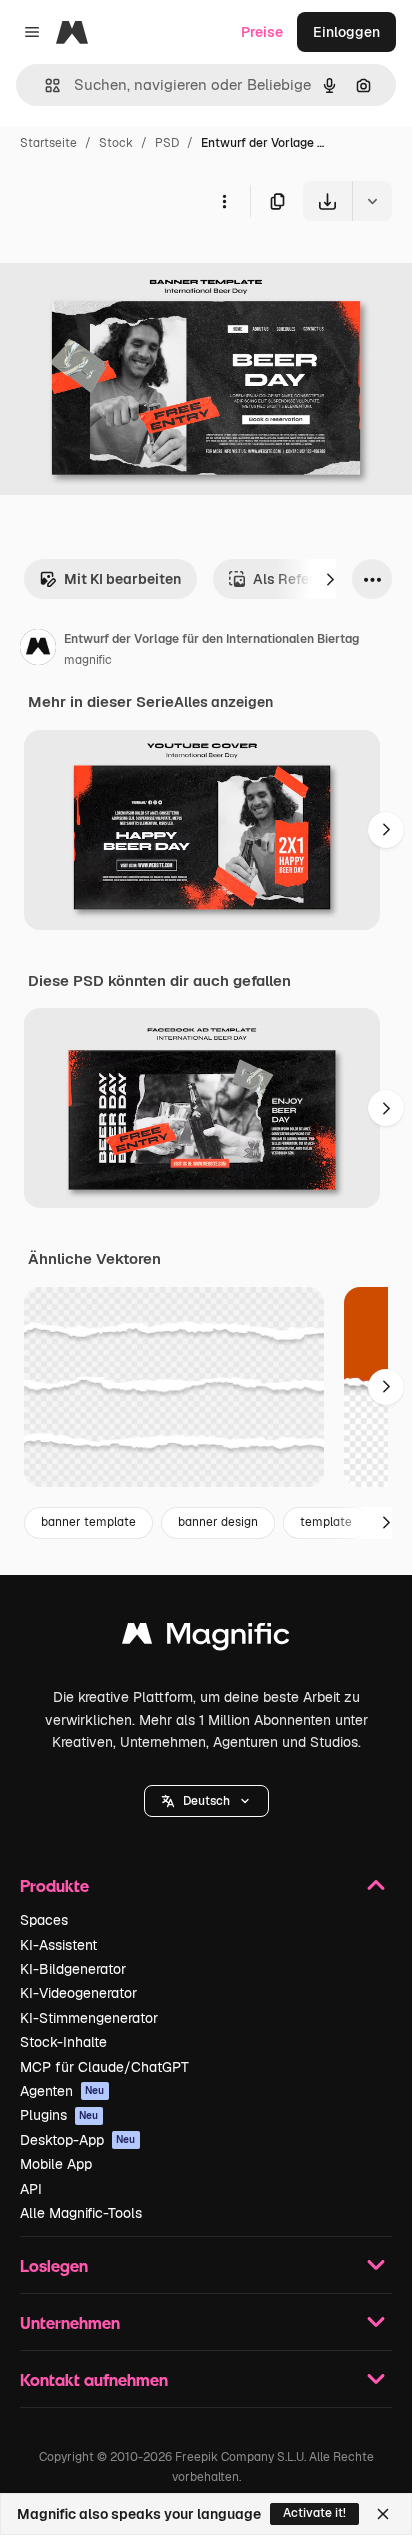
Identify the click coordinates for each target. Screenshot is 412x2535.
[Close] (383, 2514)
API (31, 2189)
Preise (262, 32)
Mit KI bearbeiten (122, 579)
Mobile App (56, 2164)
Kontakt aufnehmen (94, 2379)
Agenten (62, 2091)
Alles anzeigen (223, 702)
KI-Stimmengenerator (89, 2018)
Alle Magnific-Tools (81, 2213)
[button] (206, 1801)
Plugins (59, 2115)
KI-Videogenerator (78, 1993)
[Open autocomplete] (44, 85)
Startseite (48, 143)
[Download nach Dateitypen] (372, 201)
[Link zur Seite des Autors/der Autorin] (38, 650)
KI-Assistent (58, 1945)
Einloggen (346, 32)
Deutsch (206, 1801)
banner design (218, 1522)
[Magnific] (206, 1638)
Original (128, 267)
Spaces (44, 1920)
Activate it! (314, 2513)
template (326, 1522)
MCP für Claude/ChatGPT (104, 2067)
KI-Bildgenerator (73, 1969)
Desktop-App (78, 2140)
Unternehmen (70, 2322)
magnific (88, 660)
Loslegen (54, 2265)
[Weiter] (330, 579)
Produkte (54, 1885)
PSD (167, 143)
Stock (116, 143)
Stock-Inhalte (63, 2042)
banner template (88, 1522)
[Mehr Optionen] (224, 201)
